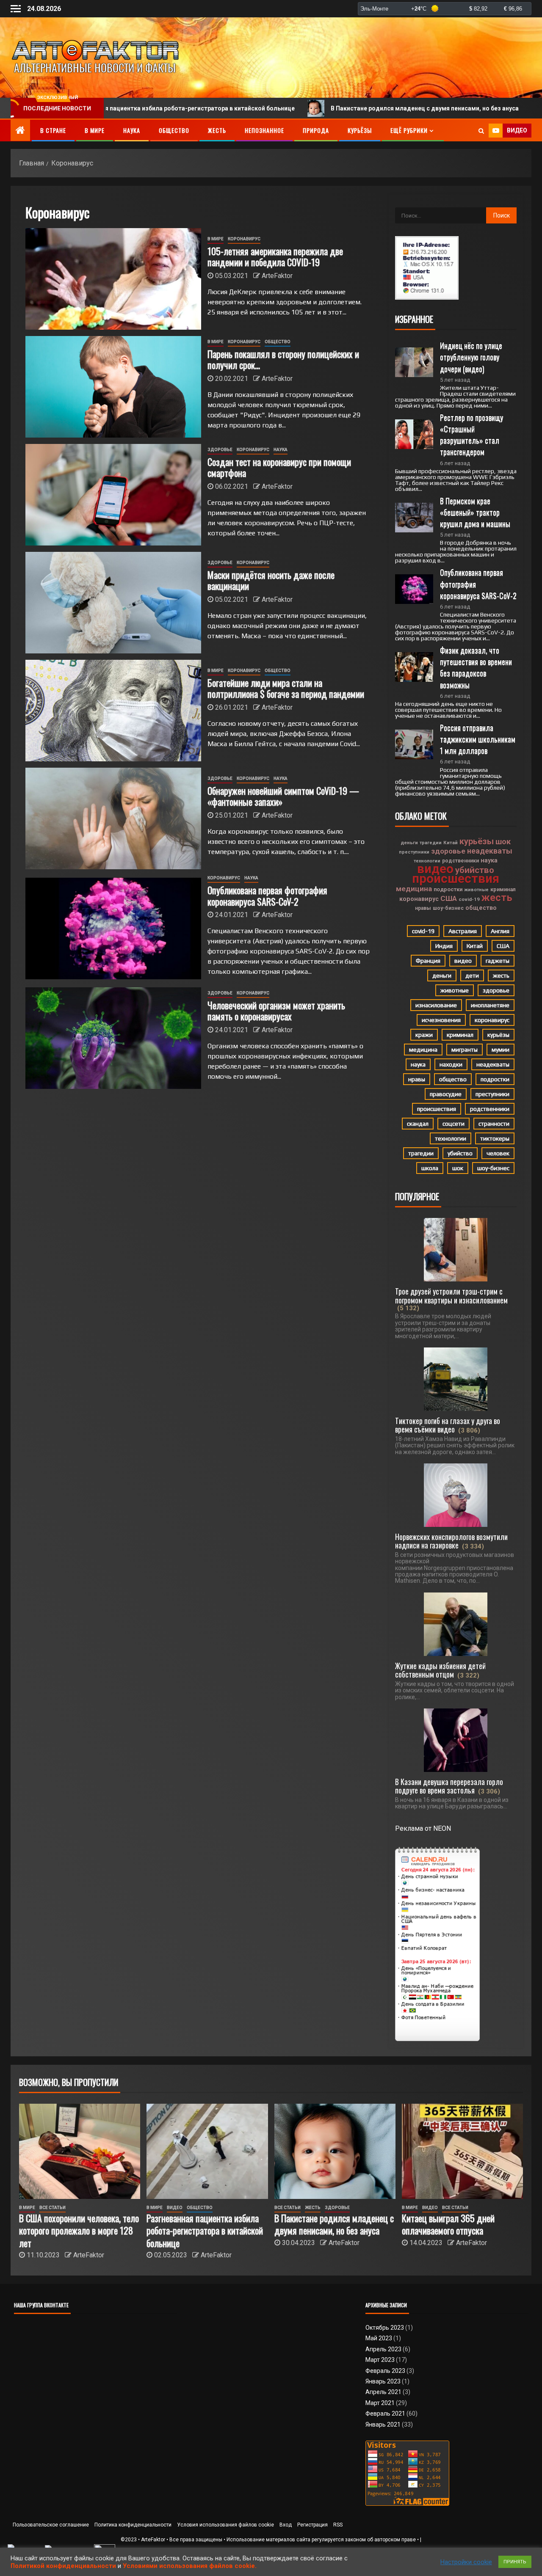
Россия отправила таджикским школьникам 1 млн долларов (478, 739)
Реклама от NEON (423, 1828)
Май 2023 (379, 2338)
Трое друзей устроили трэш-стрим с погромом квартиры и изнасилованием (451, 1295)
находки (451, 1064)
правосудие (446, 1094)
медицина (414, 889)
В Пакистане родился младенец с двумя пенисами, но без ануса (327, 108)
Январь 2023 (383, 2381)
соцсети (454, 1124)
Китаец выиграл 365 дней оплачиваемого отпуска (448, 2224)
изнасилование (436, 1005)
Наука (132, 130)
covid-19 (469, 899)
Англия (500, 931)
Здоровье (220, 450)
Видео (175, 2208)
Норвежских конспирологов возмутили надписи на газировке (451, 1541)
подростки (448, 889)
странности (494, 1124)
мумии (501, 1050)
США (449, 898)
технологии (427, 861)
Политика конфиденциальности (133, 2525)
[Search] (481, 131)
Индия (444, 946)
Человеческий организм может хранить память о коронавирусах (276, 1011)
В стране (53, 130)
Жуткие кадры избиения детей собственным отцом (440, 1670)
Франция (428, 961)
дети (472, 975)
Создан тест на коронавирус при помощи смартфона (279, 467)
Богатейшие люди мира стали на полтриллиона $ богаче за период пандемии (286, 688)
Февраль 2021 (385, 2413)
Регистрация (312, 2525)
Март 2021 (380, 2403)
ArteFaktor (277, 276)
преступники (414, 852)
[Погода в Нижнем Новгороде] (445, 9)
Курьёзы (360, 130)
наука (489, 860)
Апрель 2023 (383, 2349)
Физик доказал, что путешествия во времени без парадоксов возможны (477, 667)
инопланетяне (490, 1005)
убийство (475, 870)
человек (498, 1153)
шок (503, 842)
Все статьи (53, 2208)
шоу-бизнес (448, 908)
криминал (503, 889)
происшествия (456, 879)
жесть (497, 898)
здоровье (448, 851)
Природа (316, 130)
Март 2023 (380, 2360)
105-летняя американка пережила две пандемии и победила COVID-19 (275, 256)
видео (435, 869)
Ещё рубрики (409, 130)
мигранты (465, 1050)
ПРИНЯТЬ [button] (515, 2562)
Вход (286, 2525)
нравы (423, 908)
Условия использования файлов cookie (225, 2525)
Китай (451, 843)
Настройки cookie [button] (466, 2562)
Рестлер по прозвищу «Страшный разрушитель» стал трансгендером (472, 435)
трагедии (431, 843)
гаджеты (498, 961)
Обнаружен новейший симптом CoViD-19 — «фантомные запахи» (283, 796)
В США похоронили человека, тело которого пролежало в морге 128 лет (79, 2230)
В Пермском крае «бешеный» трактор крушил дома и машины (475, 512)
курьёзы (477, 841)
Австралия (463, 931)
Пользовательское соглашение (51, 2525)
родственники (460, 861)
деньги (409, 843)
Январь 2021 (383, 2424)
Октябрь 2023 (385, 2328)
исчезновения (441, 1020)
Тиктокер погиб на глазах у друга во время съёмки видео (448, 1425)
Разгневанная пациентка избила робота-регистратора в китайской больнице (205, 2230)
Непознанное (264, 130)
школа (430, 1168)
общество (481, 908)
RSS (338, 2525)
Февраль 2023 (385, 2371)
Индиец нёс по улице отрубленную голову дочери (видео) (472, 357)
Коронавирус (244, 239)
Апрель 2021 (383, 2392)
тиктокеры (495, 1138)
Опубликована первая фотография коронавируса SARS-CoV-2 (267, 895)
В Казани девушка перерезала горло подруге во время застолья (449, 1786)
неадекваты (490, 851)
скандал (418, 1124)
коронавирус (419, 899)
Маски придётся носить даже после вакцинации (271, 580)
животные (476, 890)
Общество (174, 130)
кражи (424, 1035)
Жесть (217, 130)
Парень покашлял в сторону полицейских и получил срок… (283, 359)
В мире (95, 130)
